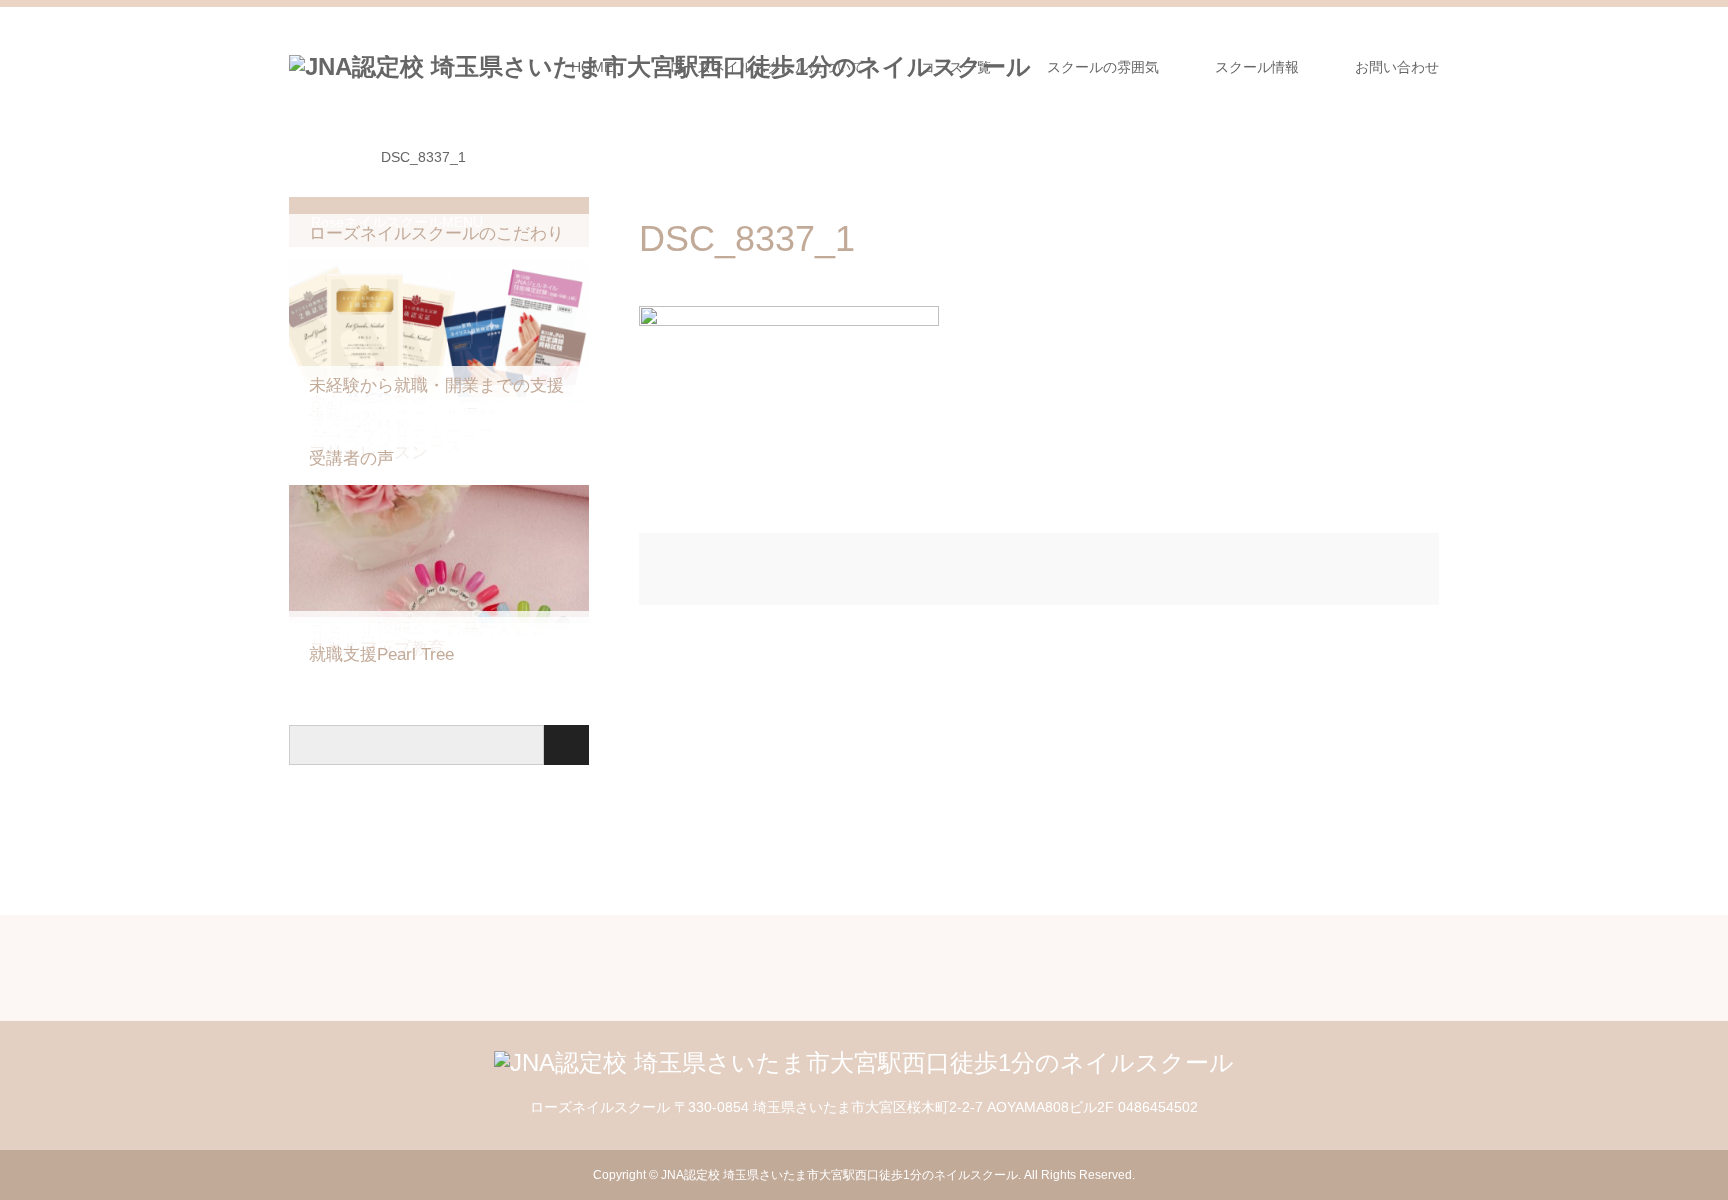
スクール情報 (1257, 67)
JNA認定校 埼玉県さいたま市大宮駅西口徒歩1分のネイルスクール (839, 1175)
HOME (592, 67)
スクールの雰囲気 (1103, 67)
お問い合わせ (1397, 67)
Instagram (303, 1174)
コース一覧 (956, 67)
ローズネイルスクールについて (767, 67)
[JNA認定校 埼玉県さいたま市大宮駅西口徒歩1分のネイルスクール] (864, 1062)
